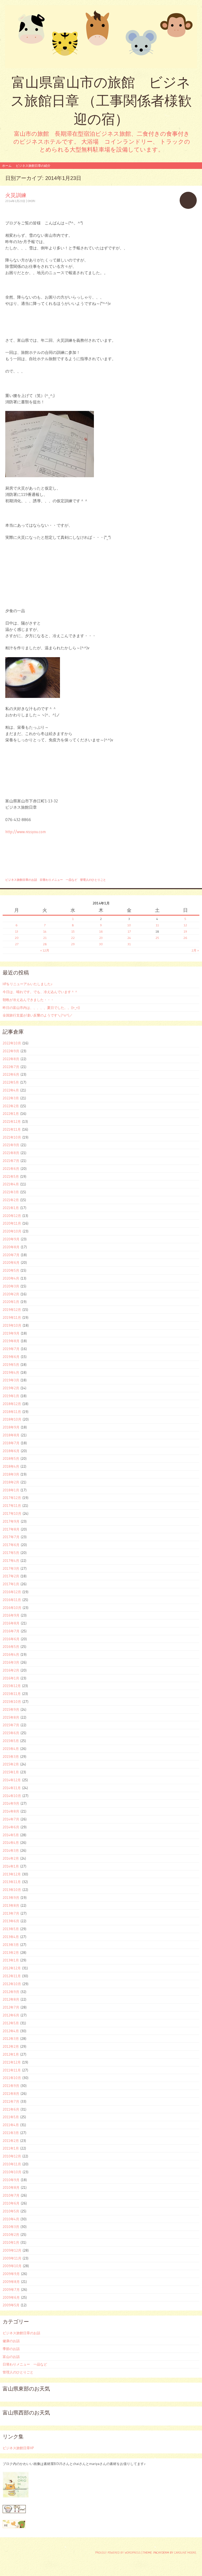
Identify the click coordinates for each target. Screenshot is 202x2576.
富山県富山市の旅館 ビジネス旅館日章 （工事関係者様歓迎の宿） (101, 101)
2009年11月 (12, 2258)
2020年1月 (11, 1302)
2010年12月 (12, 2156)
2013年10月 (12, 1890)
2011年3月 (11, 2133)
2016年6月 (11, 1639)
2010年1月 (11, 2242)
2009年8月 (11, 2282)
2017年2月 (11, 1576)
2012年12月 (12, 1968)
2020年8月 (11, 1247)
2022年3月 (11, 1098)
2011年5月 (11, 2117)
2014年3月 (11, 1850)
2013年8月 (11, 1905)
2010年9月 (11, 2180)
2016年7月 (11, 1631)
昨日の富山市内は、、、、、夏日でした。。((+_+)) (41, 1008)
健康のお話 (11, 2341)
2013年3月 (11, 1945)
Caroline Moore (185, 2553)
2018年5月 (11, 1458)
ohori (31, 201)
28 (45, 944)
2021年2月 (11, 1200)
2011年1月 (11, 2148)
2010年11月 (12, 2164)
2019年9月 (11, 1333)
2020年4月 (11, 1278)
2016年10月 (12, 1608)
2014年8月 (11, 1811)
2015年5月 (11, 1741)
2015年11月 (12, 1694)
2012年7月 (11, 2007)
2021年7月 (11, 1161)
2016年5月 (11, 1647)
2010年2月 (11, 2235)
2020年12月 (12, 1216)
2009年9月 (11, 2274)
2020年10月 (12, 1231)
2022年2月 (11, 1106)
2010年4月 (11, 2219)
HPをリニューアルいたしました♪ (28, 984)
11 (157, 925)
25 (157, 938)
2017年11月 (12, 1506)
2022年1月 (11, 1114)
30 (101, 944)
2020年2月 (11, 1294)
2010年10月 (12, 2172)
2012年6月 (11, 2015)
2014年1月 (11, 1866)
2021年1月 (11, 1208)
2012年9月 (11, 1992)
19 (185, 931)
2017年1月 (11, 1584)
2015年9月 (11, 1709)
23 (101, 938)
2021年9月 (11, 1145)
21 (45, 938)
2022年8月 (11, 1059)
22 (73, 938)
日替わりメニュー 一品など (59, 880)
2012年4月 (11, 2031)
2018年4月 (11, 1466)
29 (73, 944)
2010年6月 (11, 2203)
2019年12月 (12, 1310)
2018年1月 (11, 1490)
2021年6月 (11, 1169)
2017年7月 (11, 1537)
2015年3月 (11, 1757)
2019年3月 (11, 1380)
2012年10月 (12, 1984)
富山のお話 (11, 2357)
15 (73, 931)
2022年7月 (11, 1067)
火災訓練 (16, 195)
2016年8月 (11, 1623)
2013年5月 (11, 1929)
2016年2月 (11, 1670)
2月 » (195, 950)
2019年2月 (11, 1388)
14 (45, 931)
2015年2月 (11, 1764)
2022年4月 (11, 1090)
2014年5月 (11, 1835)
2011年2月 (11, 2141)
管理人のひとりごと (93, 880)
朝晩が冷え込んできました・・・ (28, 1000)
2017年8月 (11, 1529)
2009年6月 (11, 2297)
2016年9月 (11, 1615)
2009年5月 (11, 2305)
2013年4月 (11, 1937)
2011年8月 (11, 2094)
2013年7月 (11, 1913)
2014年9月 (11, 1803)
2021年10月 (12, 1137)
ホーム (7, 166)
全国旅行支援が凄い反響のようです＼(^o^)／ (38, 1015)
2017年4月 (11, 1561)
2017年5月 (11, 1553)
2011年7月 (11, 2101)
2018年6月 (11, 1451)
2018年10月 (12, 1419)
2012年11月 (12, 1976)
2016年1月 (11, 1678)
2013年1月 (11, 1960)
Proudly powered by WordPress (118, 2553)
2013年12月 (12, 1874)
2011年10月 (12, 2078)
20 (17, 938)
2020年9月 (11, 1239)
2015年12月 (12, 1686)
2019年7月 (11, 1349)
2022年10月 (12, 1043)
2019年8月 (11, 1341)
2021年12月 (12, 1121)
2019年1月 (11, 1396)
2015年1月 (11, 1772)
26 (185, 938)
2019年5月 (11, 1365)
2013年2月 (11, 1953)
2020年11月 (12, 1223)
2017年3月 (11, 1568)
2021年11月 (12, 1129)
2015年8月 (11, 1717)
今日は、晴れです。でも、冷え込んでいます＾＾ (40, 992)
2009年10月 (12, 2266)
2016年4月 (11, 1654)
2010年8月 (11, 2187)
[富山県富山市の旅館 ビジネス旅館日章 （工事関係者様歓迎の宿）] (101, 37)
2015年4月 (11, 1749)
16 (101, 931)
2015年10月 (12, 1702)
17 (129, 931)
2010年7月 (11, 2195)
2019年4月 (11, 1372)
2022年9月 (11, 1051)
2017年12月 (12, 1498)
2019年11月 (12, 1317)
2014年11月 (12, 1788)
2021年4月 (11, 1184)
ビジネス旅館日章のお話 (21, 880)
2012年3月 (11, 2039)
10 (129, 925)
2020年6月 (11, 1262)
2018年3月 (11, 1474)
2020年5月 (11, 1270)
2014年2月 (11, 1858)
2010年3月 (11, 2227)
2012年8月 (11, 1999)
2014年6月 (11, 1827)
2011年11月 (12, 2070)
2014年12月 (12, 1780)
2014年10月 (12, 1796)
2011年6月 (11, 2109)
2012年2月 (11, 2046)
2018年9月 (11, 1427)
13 (17, 931)
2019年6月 (11, 1357)
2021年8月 (11, 1153)
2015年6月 (11, 1733)
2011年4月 (11, 2125)
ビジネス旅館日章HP (18, 2448)
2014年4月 (11, 1843)
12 (185, 925)
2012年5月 (11, 2023)
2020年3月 (11, 1286)
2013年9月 (11, 1898)
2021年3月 (11, 1192)
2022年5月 (11, 1082)
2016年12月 (12, 1592)
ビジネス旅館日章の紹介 (33, 166)
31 (129, 944)
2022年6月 (11, 1074)
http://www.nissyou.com (26, 832)
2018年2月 (11, 1482)
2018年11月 (12, 1412)
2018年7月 (11, 1443)
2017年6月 (11, 1545)
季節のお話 (11, 2349)
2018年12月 (12, 1404)
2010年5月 (11, 2211)
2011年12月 (12, 2062)
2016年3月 (11, 1662)
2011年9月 (11, 2086)
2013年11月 (12, 1882)
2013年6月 (11, 1921)
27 (17, 944)
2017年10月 (12, 1513)
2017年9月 (11, 1521)
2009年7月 (11, 2290)
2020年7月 (11, 1255)
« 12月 (45, 950)
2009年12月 (12, 2250)
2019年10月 (12, 1325)
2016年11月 (12, 1600)
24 (129, 938)
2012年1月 (11, 2054)
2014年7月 (11, 1819)
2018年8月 (11, 1435)
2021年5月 (11, 1176)
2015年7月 (11, 1725)
